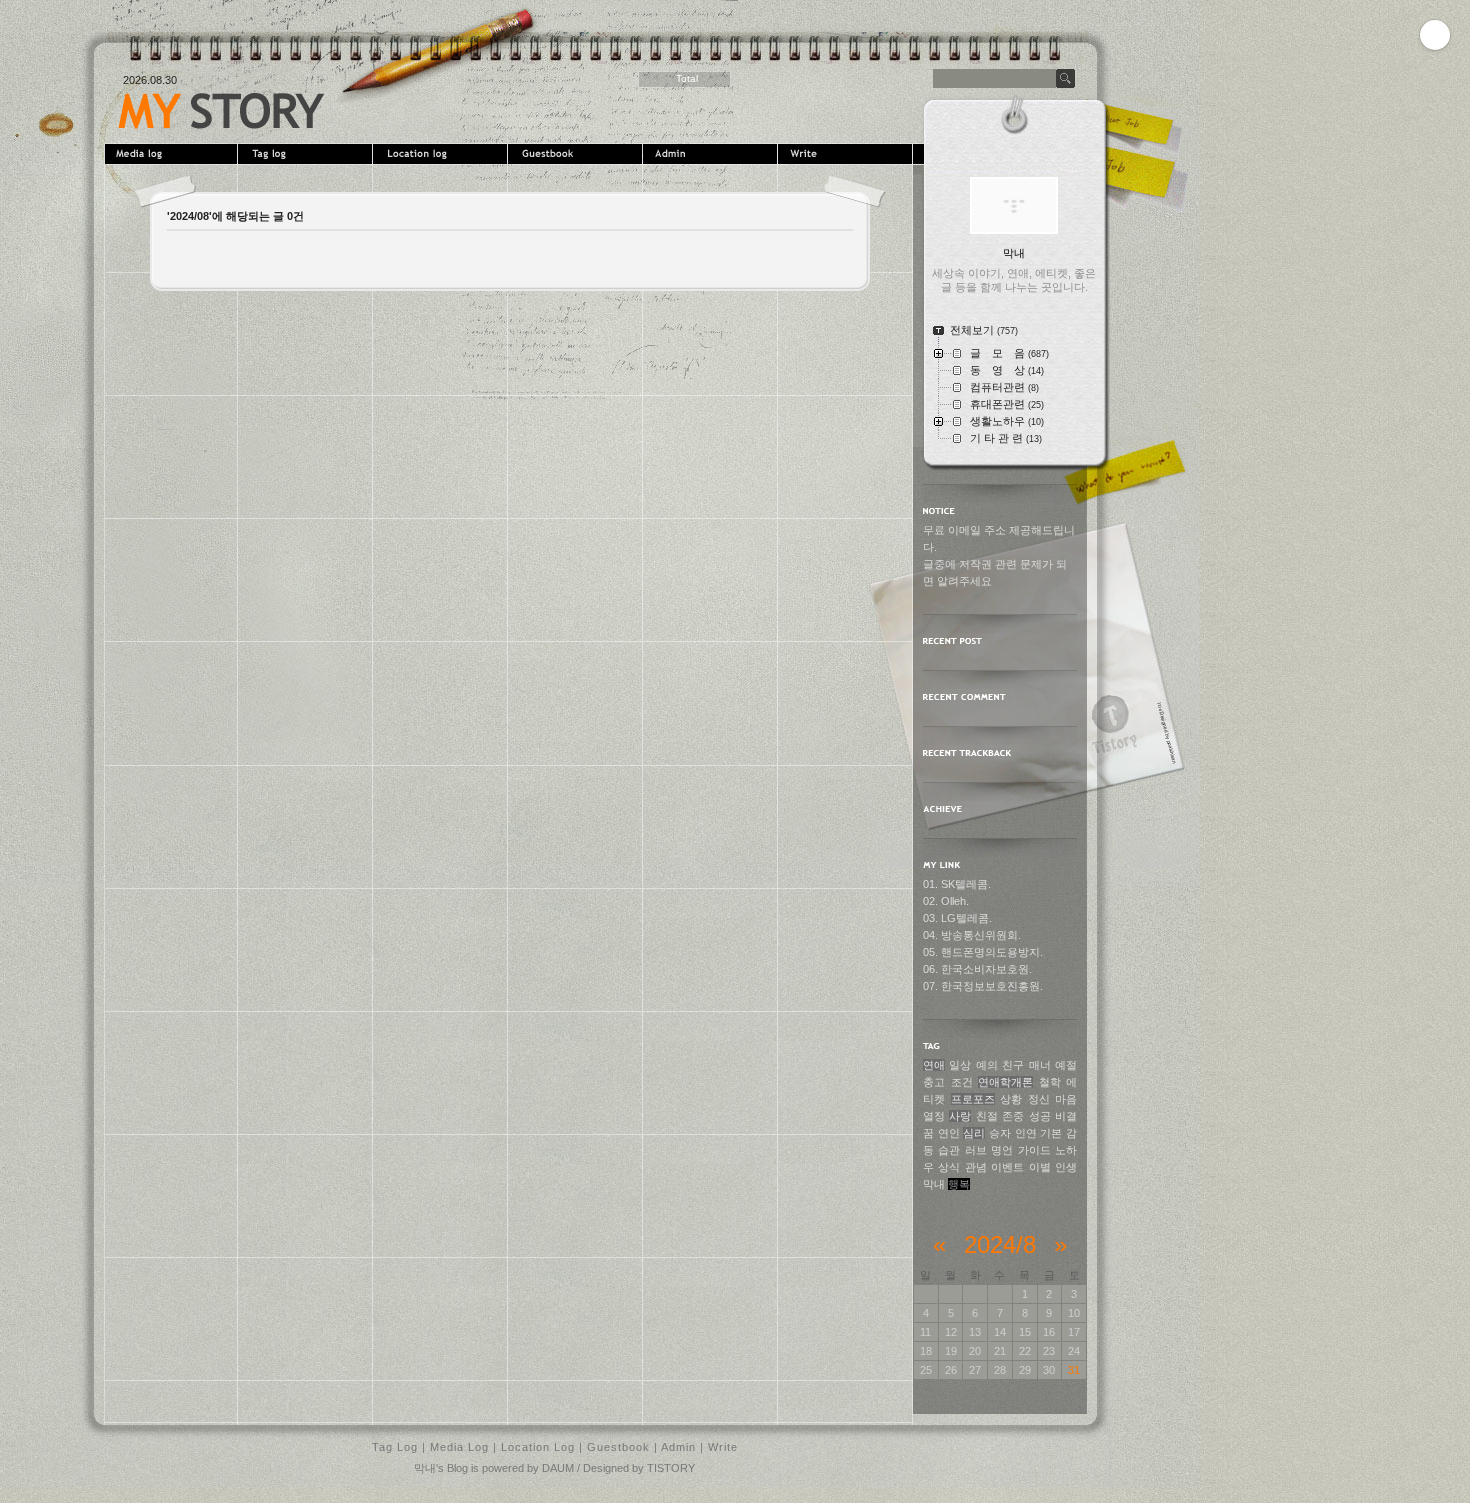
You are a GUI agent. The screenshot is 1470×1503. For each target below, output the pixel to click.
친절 (987, 1116)
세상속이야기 (221, 111)
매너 (1040, 1065)
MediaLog (172, 154)
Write (847, 154)
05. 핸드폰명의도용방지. (983, 952)
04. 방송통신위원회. (972, 935)
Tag (307, 154)
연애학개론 (1005, 1082)
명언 (1002, 1150)
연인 (949, 1133)
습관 (949, 1150)
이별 (1040, 1167)
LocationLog (442, 154)
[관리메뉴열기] (1435, 35)
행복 (959, 1184)
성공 (1040, 1116)
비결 (1066, 1116)
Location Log (538, 1447)
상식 (949, 1167)
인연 (1026, 1133)
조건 (962, 1082)
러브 (976, 1150)
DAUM (558, 1468)
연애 (934, 1065)
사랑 (960, 1116)
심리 (974, 1133)
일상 (960, 1065)
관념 (976, 1167)
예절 (1066, 1065)
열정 (934, 1116)
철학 (1050, 1082)
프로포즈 (973, 1099)
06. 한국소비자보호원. (977, 969)
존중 (1013, 1116)
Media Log (459, 1447)
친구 (1013, 1065)
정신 (1039, 1099)
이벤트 (1007, 1167)
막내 (934, 1184)
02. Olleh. (946, 901)
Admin (712, 154)
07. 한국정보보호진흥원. (983, 986)
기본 (1051, 1133)
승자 (1000, 1133)
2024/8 (1000, 1244)
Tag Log (395, 1447)
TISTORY (671, 1468)
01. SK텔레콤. (957, 884)
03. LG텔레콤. (957, 918)
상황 (1011, 1099)
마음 (1066, 1099)
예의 (987, 1065)
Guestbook (577, 154)
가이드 (1034, 1150)
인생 (1066, 1167)
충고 (934, 1082)
